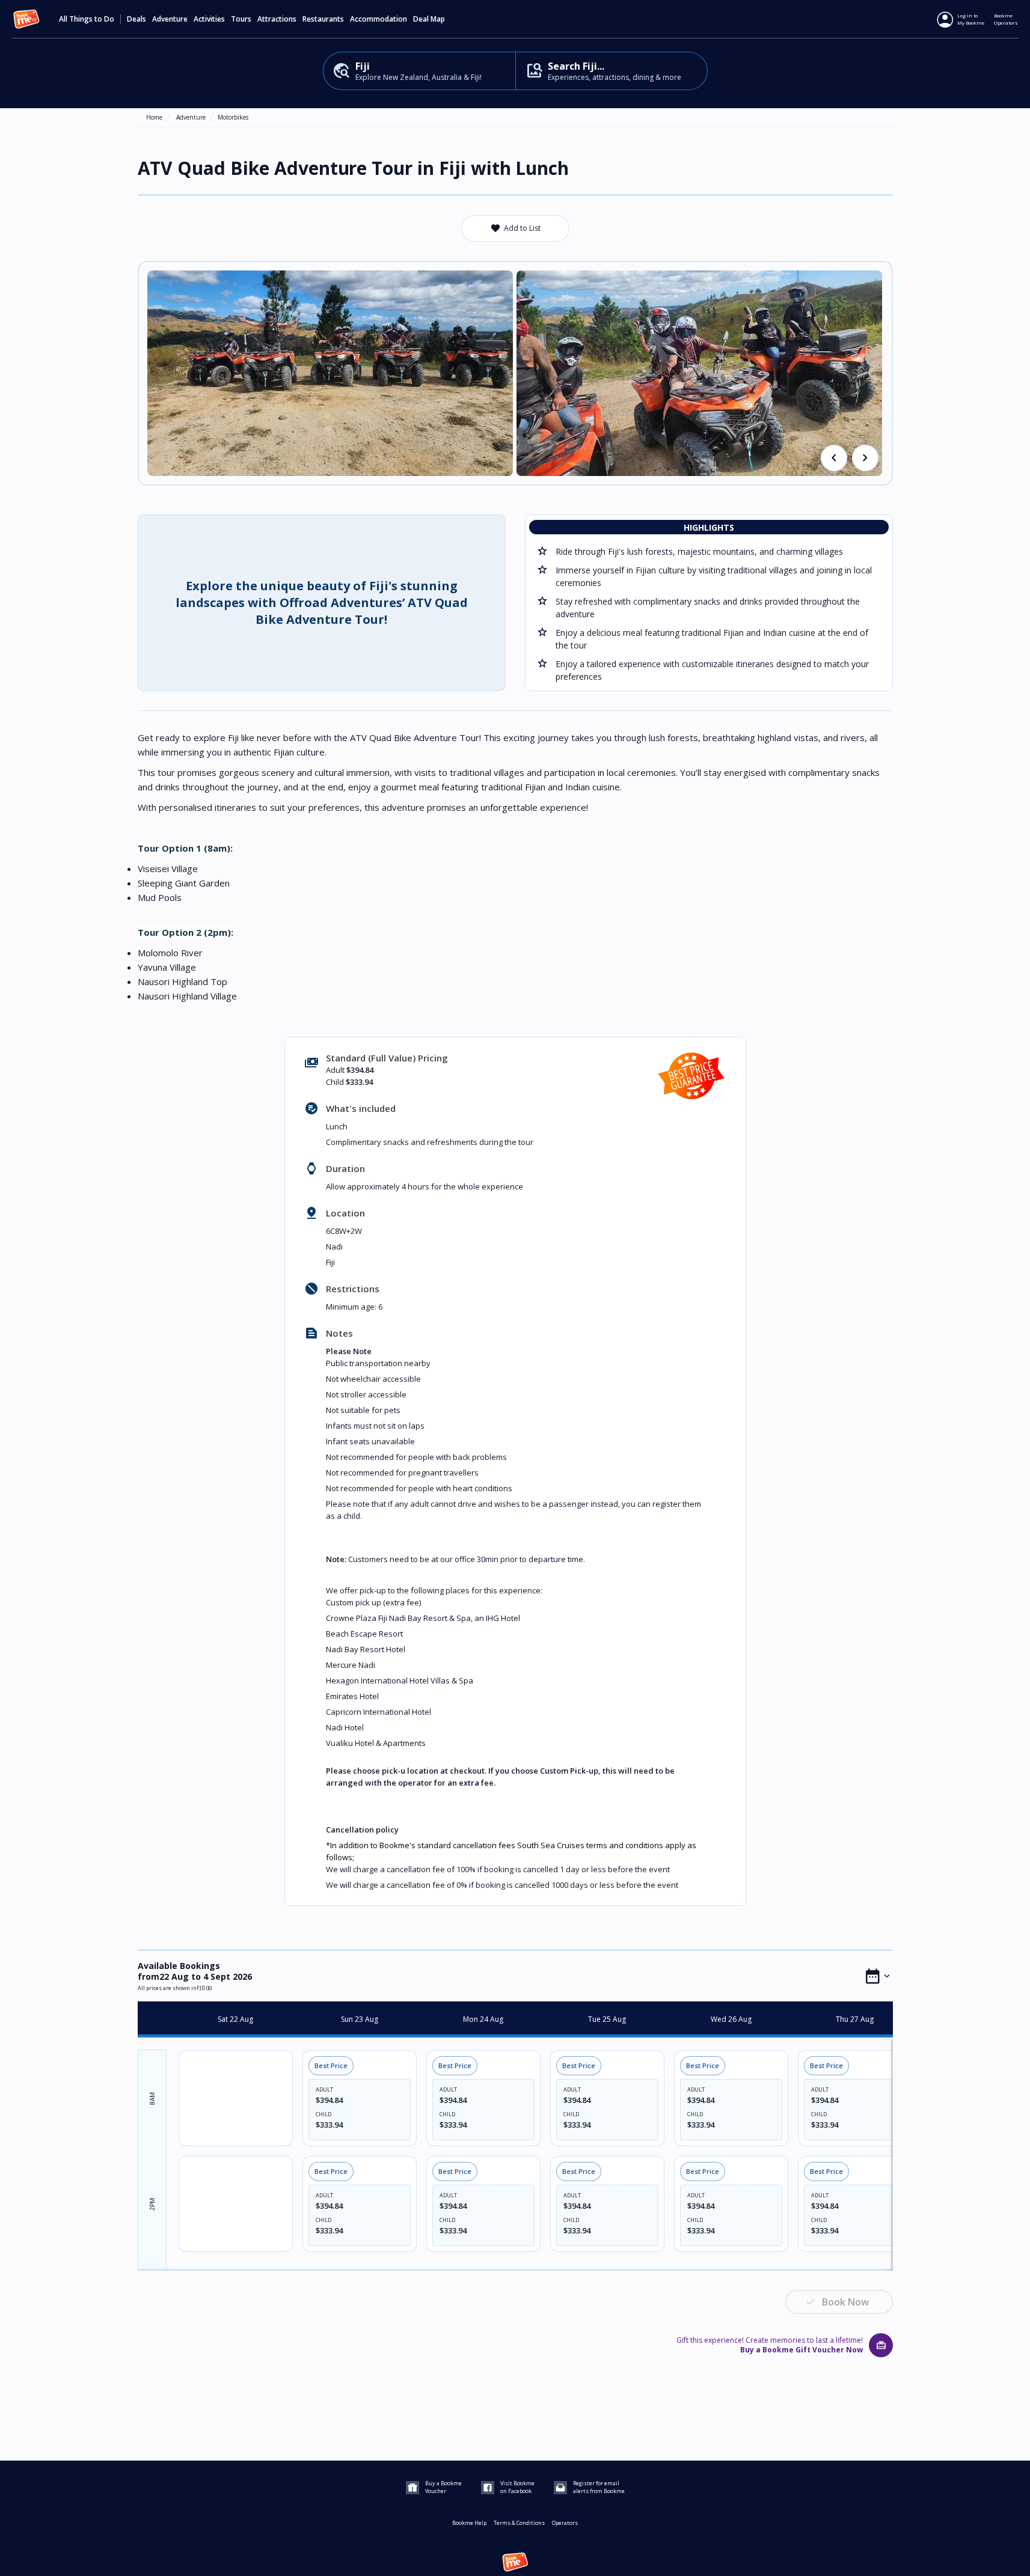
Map (438, 19)
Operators (565, 2523)
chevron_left (834, 458)
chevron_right (865, 458)
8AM (152, 2098)
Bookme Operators (1006, 19)
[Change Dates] (878, 1976)
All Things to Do (87, 19)
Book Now (845, 2302)
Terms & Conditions (519, 2523)
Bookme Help (469, 2523)
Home (154, 117)
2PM (152, 2204)
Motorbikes (233, 117)
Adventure (191, 117)
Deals (136, 19)
